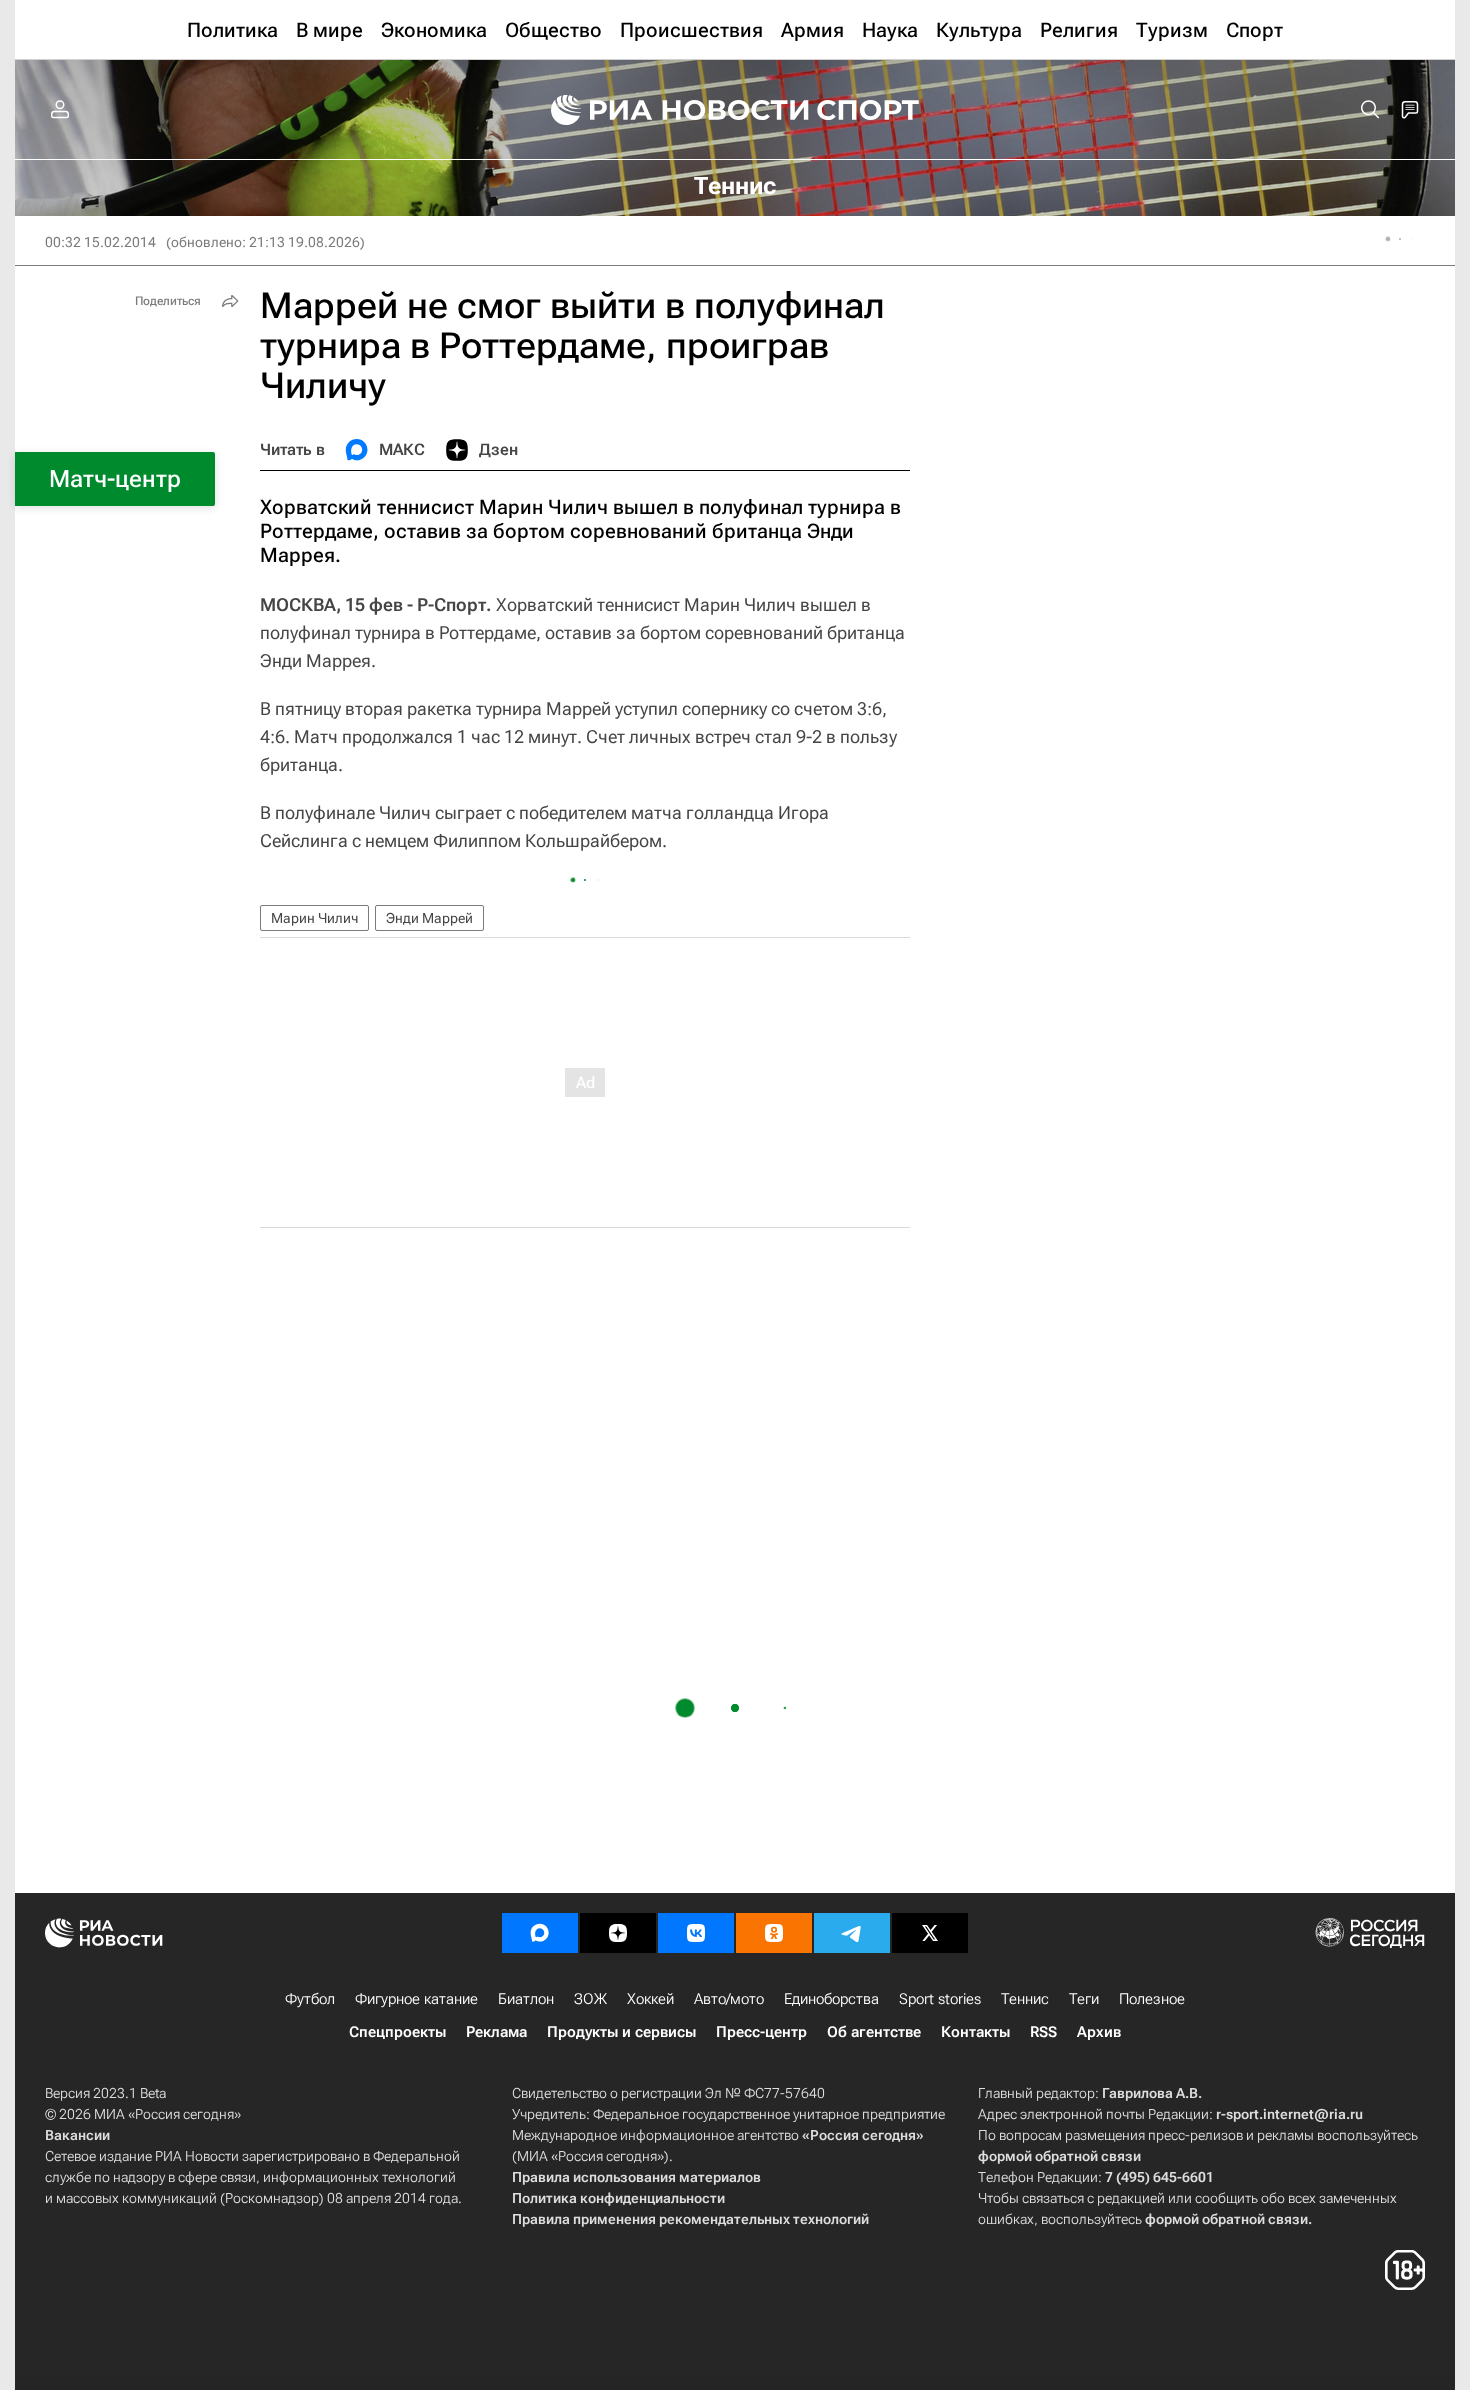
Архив (1099, 2032)
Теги (1084, 1999)
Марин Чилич (314, 918)
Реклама (496, 2032)
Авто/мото (729, 1999)
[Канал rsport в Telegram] (852, 1933)
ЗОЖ (590, 1999)
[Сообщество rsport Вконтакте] (696, 1933)
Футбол (310, 1999)
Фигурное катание (416, 1999)
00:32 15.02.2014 (100, 242)
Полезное (1152, 1999)
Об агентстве (874, 2032)
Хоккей (650, 1999)
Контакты (975, 2032)
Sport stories (940, 1999)
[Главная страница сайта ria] (667, 110)
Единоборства (831, 1999)
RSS (1043, 2032)
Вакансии (77, 2135)
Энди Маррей (429, 918)
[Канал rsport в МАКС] (540, 1933)
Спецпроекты (397, 2032)
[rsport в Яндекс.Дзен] (618, 1933)
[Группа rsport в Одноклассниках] (774, 1933)
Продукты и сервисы (621, 2032)
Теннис (1025, 1999)
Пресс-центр (761, 2032)
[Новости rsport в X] (930, 1933)
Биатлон (526, 1999)
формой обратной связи (1059, 2156)
